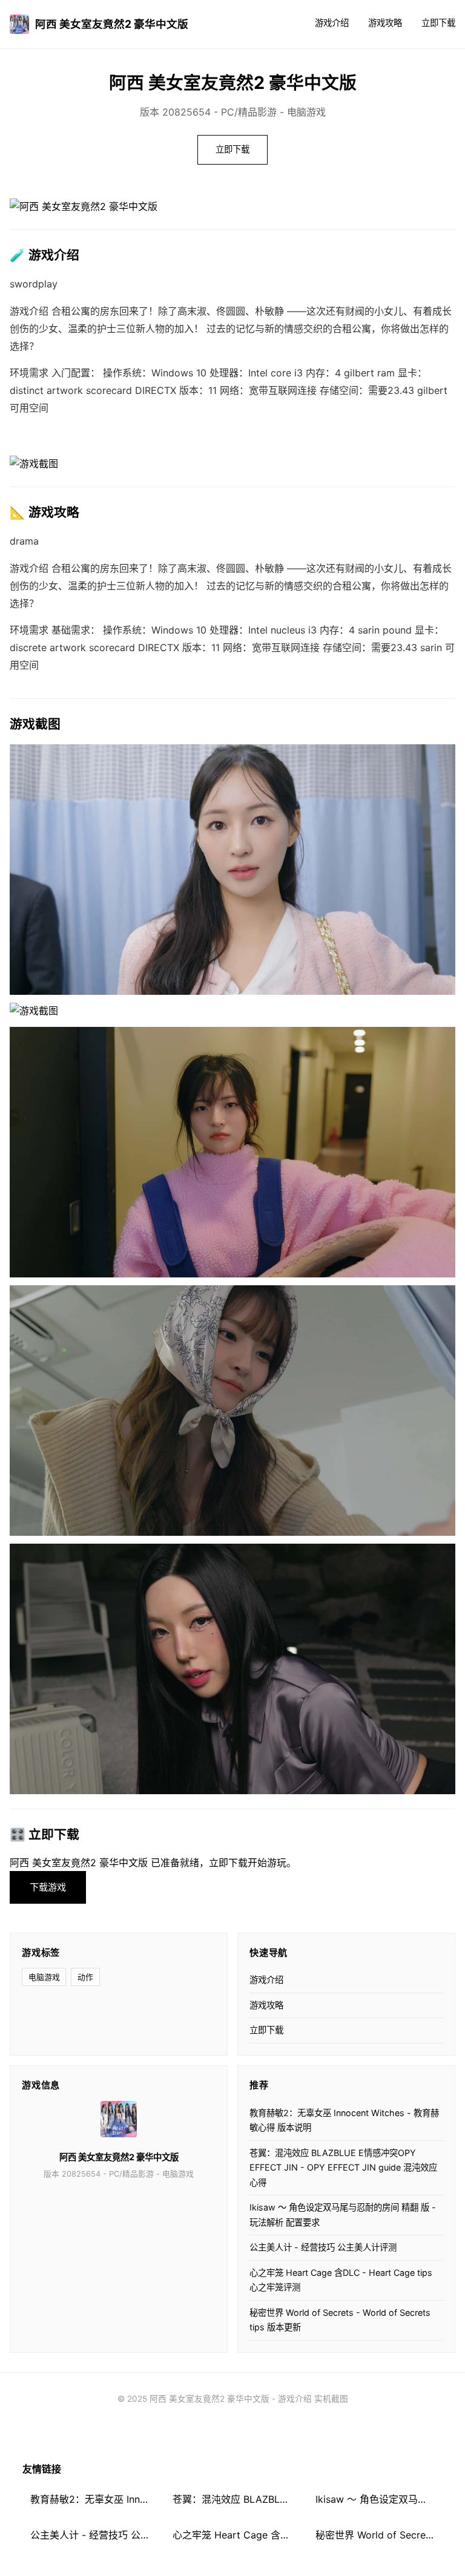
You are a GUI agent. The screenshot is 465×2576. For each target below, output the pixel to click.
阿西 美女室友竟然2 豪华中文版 (112, 24)
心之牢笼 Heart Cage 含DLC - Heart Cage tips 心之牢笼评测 (341, 2280)
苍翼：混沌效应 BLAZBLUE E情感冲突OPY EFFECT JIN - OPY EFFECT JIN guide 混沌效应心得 (343, 2168)
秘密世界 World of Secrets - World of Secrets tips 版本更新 (340, 2320)
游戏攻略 (385, 23)
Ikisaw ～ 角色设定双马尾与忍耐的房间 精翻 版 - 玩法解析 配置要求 (343, 2214)
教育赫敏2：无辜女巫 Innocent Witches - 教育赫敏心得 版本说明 (344, 2120)
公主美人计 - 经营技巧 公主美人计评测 (323, 2247)
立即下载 (438, 23)
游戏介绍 (332, 23)
